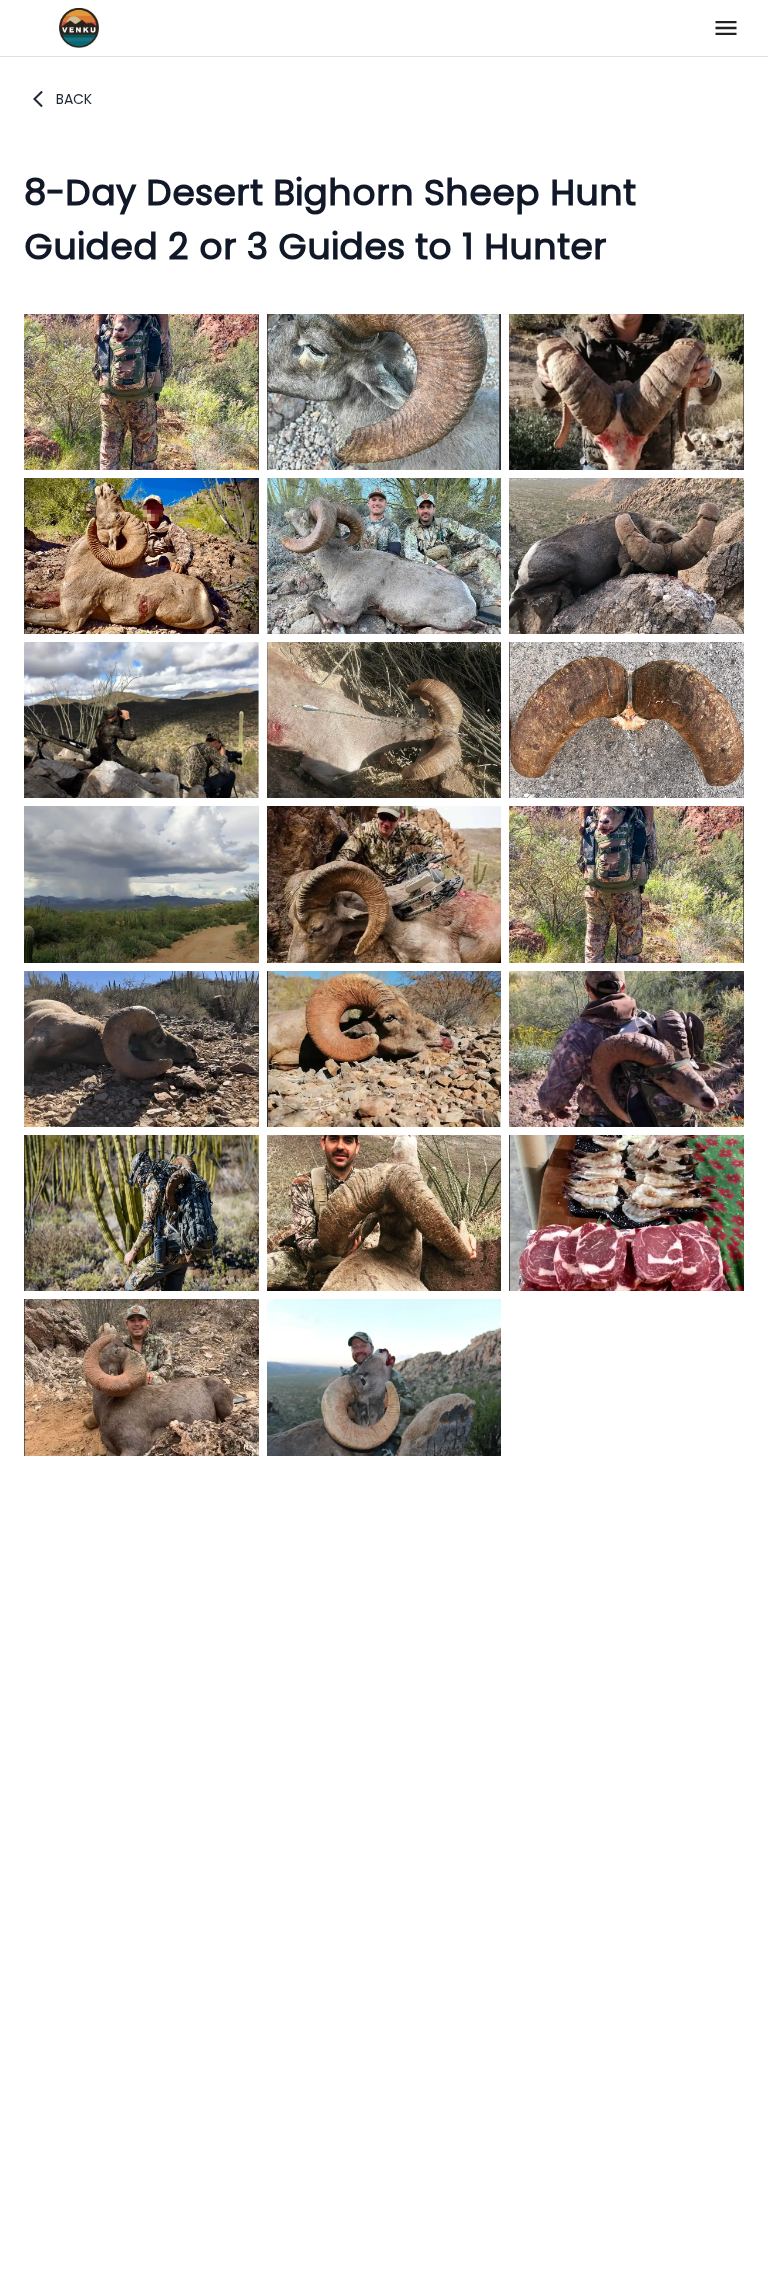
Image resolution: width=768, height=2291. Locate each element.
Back (74, 99)
